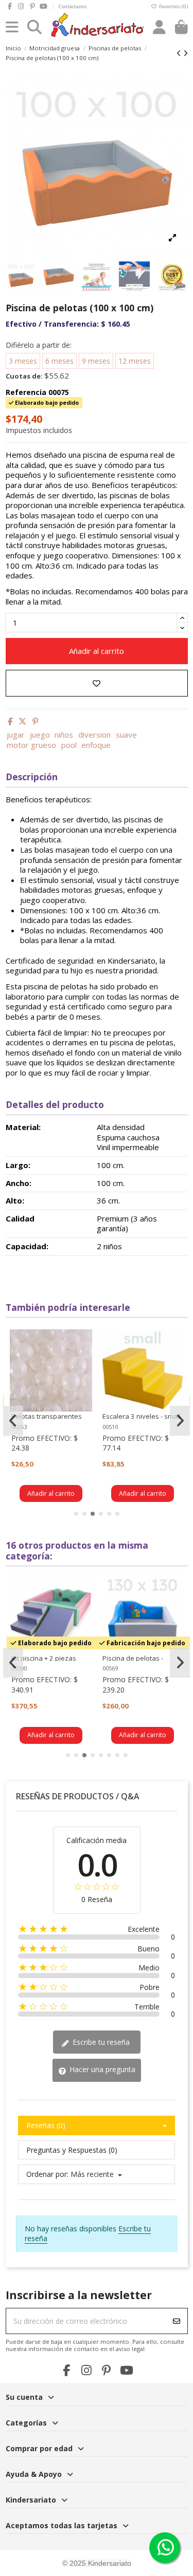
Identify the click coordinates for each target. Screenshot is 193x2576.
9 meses (96, 361)
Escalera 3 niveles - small (142, 1416)
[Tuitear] (22, 721)
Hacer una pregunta (101, 2069)
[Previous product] (180, 53)
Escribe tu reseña (100, 2042)
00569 (110, 1668)
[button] (76, 1514)
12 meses (135, 361)
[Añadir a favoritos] (97, 683)
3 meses (23, 361)
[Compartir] (10, 721)
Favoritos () (172, 6)
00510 (110, 1427)
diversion (94, 735)
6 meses (59, 361)
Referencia (26, 392)
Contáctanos (73, 6)
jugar (16, 735)
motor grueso (31, 745)
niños (64, 735)
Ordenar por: (47, 2174)
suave (126, 735)
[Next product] (186, 53)
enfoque (96, 745)
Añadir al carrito (97, 651)
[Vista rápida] (84, 1362)
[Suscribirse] (177, 2321)
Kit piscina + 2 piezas (44, 1658)
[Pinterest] (35, 721)
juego (40, 735)
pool (69, 745)
